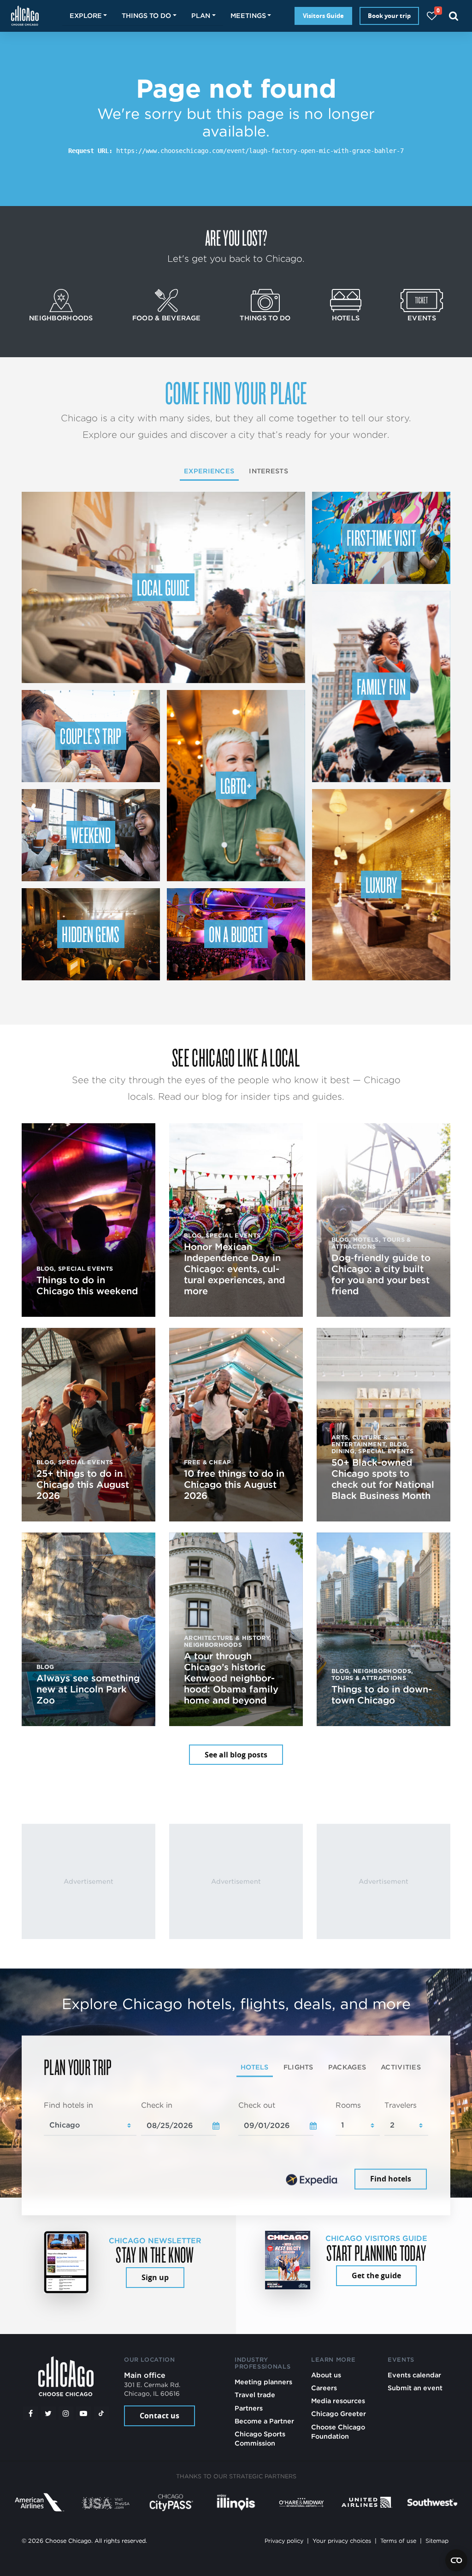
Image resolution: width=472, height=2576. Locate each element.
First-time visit (381, 537)
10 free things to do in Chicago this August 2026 (234, 1485)
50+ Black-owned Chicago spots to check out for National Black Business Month (383, 1479)
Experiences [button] (209, 471)
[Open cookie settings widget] (456, 2560)
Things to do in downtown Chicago (382, 1695)
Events (422, 318)
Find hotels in (68, 2105)
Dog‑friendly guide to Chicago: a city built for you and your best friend (381, 1274)
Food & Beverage (166, 318)
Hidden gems (91, 934)
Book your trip (389, 16)
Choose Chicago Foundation (338, 2432)
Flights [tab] (298, 2067)
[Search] (454, 16)
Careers (324, 2388)
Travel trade (255, 2395)
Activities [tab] (401, 2067)
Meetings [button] (248, 15)
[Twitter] (48, 2413)
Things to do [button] (146, 15)
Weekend (91, 835)
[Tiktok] (101, 2413)
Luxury (381, 884)
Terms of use (398, 2541)
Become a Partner (264, 2421)
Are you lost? (236, 237)
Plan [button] (201, 15)
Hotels (346, 318)
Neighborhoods (61, 318)
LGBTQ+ (236, 785)
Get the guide (376, 2275)
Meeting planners (263, 2382)
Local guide (163, 587)
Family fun (381, 686)
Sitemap (437, 2541)
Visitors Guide (323, 16)
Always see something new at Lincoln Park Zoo (88, 1689)
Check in (157, 2105)
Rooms (348, 2105)
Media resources (338, 2401)
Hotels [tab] (255, 2067)
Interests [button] (268, 471)
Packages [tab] (347, 2067)
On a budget (236, 934)
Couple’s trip (91, 736)
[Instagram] (66, 2413)
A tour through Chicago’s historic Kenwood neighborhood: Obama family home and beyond (231, 1678)
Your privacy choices (342, 2541)
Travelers (401, 2105)
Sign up (155, 2277)
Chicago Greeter (339, 2414)
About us (326, 2375)
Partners (249, 2408)
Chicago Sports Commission (260, 2438)
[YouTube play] (83, 2413)
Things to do (265, 318)
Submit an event (415, 2388)
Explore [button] (86, 15)
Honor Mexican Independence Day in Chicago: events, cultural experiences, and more (234, 1269)
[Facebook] (30, 2413)
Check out (257, 2105)
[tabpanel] (236, 2146)
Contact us (159, 2416)
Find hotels (391, 2179)
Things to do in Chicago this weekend (87, 1285)
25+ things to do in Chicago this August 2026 (83, 1485)
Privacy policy (284, 2541)
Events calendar (414, 2375)
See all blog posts (236, 1755)
